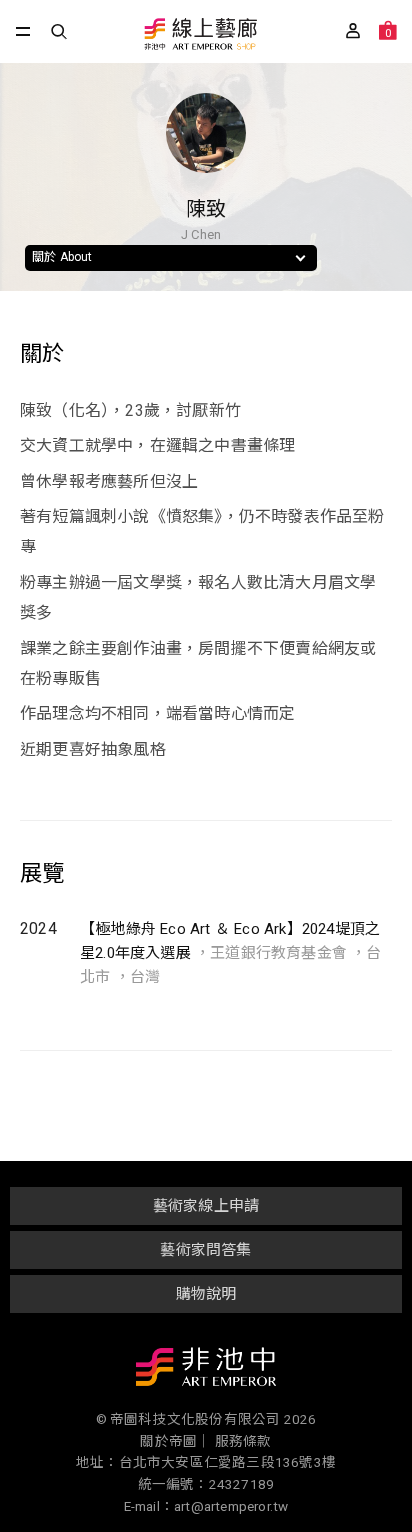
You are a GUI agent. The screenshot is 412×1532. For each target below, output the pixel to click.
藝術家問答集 (205, 1250)
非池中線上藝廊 (199, 35)
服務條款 (243, 1441)
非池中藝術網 (206, 1371)
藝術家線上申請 (206, 1206)
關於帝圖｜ (175, 1441)
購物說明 (206, 1294)
